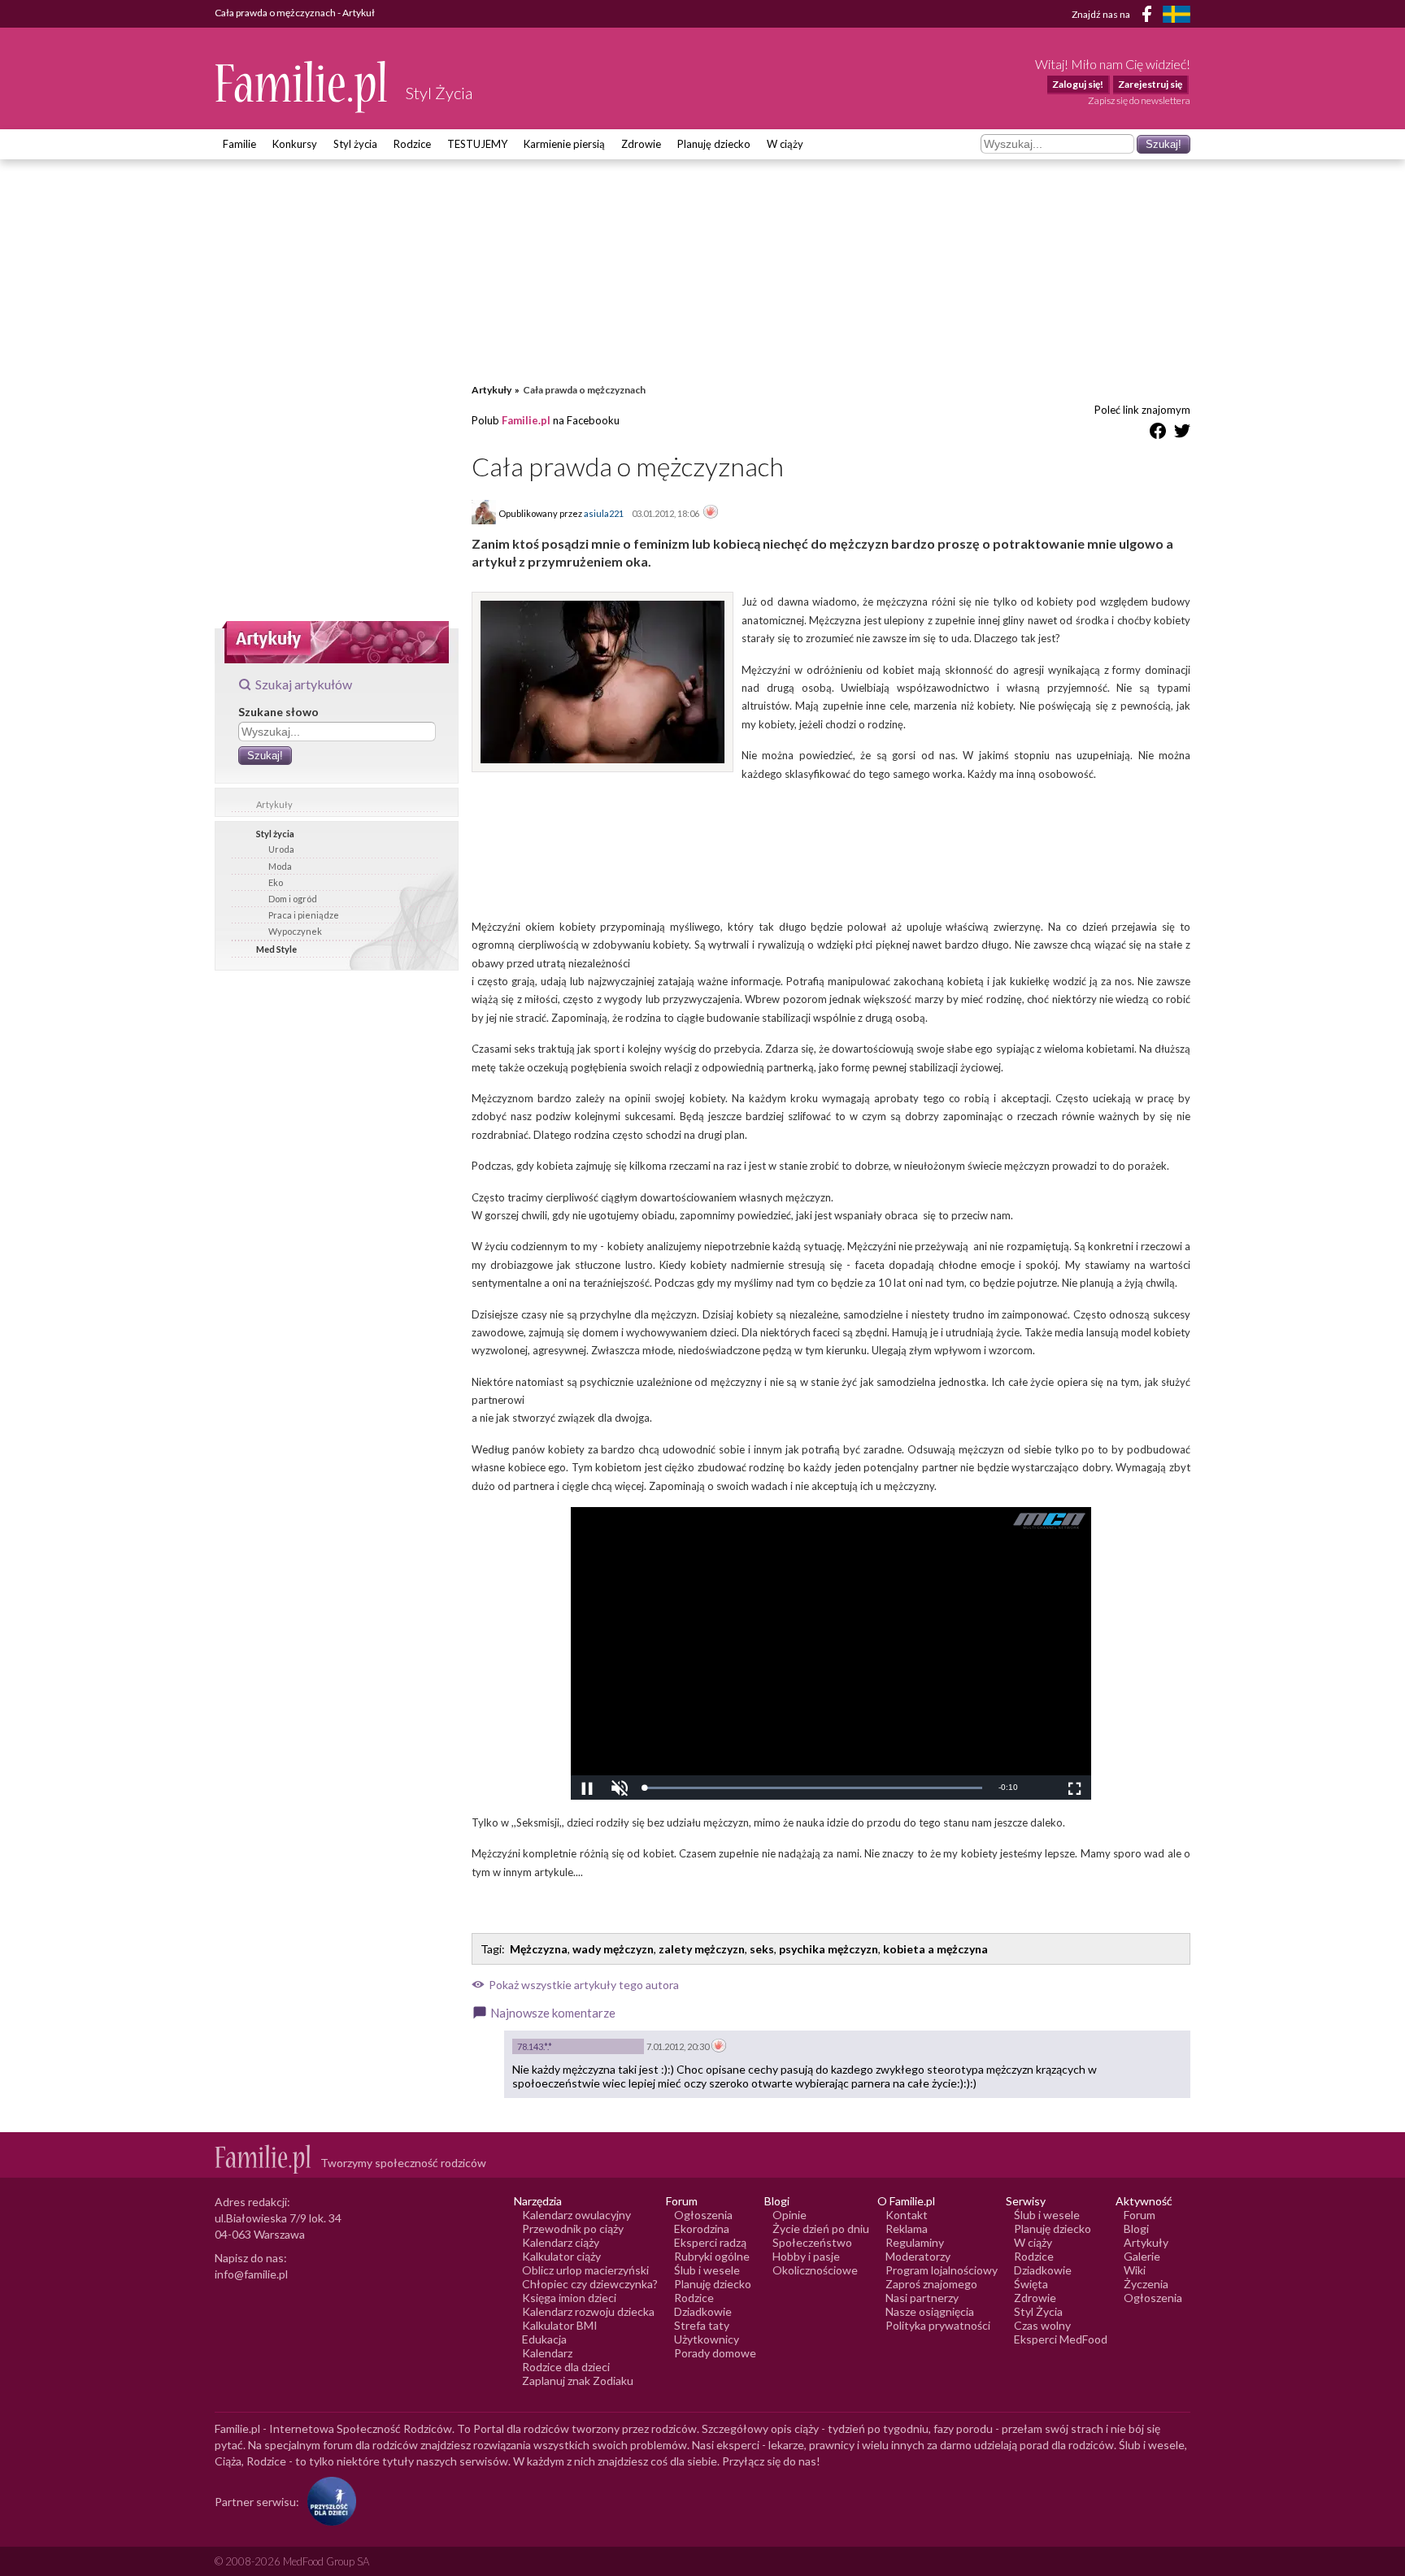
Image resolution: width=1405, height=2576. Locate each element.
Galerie (1142, 2256)
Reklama (907, 2228)
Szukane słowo (278, 712)
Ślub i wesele (707, 2270)
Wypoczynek (295, 931)
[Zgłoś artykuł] (711, 513)
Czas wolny (1042, 2325)
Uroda (281, 849)
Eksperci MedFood (1061, 2339)
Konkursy (295, 144)
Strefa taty (702, 2325)
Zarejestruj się (1150, 84)
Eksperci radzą (710, 2242)
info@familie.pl (251, 2274)
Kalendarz (547, 2353)
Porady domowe (715, 2353)
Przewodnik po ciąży (573, 2228)
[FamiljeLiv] (1177, 14)
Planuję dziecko (714, 144)
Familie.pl (526, 420)
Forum (1140, 2215)
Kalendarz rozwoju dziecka (588, 2311)
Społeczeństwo (812, 2242)
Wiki (1135, 2270)
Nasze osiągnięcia (930, 2311)
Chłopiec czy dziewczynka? (590, 2284)
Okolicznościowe (815, 2270)
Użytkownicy (707, 2339)
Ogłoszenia (703, 2215)
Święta (1031, 2284)
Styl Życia (1038, 2311)
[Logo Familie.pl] (302, 87)
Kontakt (907, 2215)
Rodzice (412, 144)
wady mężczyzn (613, 1949)
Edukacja (544, 2339)
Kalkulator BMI (560, 2325)
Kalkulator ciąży (561, 2256)
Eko (276, 882)
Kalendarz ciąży (561, 2242)
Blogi (1136, 2228)
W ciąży (785, 144)
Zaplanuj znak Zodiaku (578, 2381)
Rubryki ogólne (712, 2256)
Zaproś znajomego (931, 2284)
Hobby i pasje (806, 2256)
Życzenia (1146, 2284)
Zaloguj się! (1078, 84)
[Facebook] (1150, 17)
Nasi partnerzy (922, 2298)
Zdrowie (641, 144)
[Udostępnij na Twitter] (1182, 434)
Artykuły (274, 804)
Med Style (276, 949)
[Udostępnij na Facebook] (1158, 434)
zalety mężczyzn (702, 1949)
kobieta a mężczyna (935, 1949)
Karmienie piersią (564, 144)
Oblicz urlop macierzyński (585, 2270)
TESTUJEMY (477, 144)
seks (762, 1949)
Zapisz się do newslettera (1139, 100)
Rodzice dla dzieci (566, 2367)
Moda (280, 866)
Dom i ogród (293, 899)
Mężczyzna (539, 1949)
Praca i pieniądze (304, 915)
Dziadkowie (703, 2311)
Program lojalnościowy (942, 2270)
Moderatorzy (918, 2256)
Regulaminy (915, 2242)
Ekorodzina (702, 2228)
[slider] (813, 1788)
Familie (239, 144)
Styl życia (355, 144)
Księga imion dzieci (569, 2298)
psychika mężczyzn (829, 1949)
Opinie (789, 2215)
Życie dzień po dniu (821, 2228)
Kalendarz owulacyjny (576, 2215)
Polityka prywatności (938, 2325)
